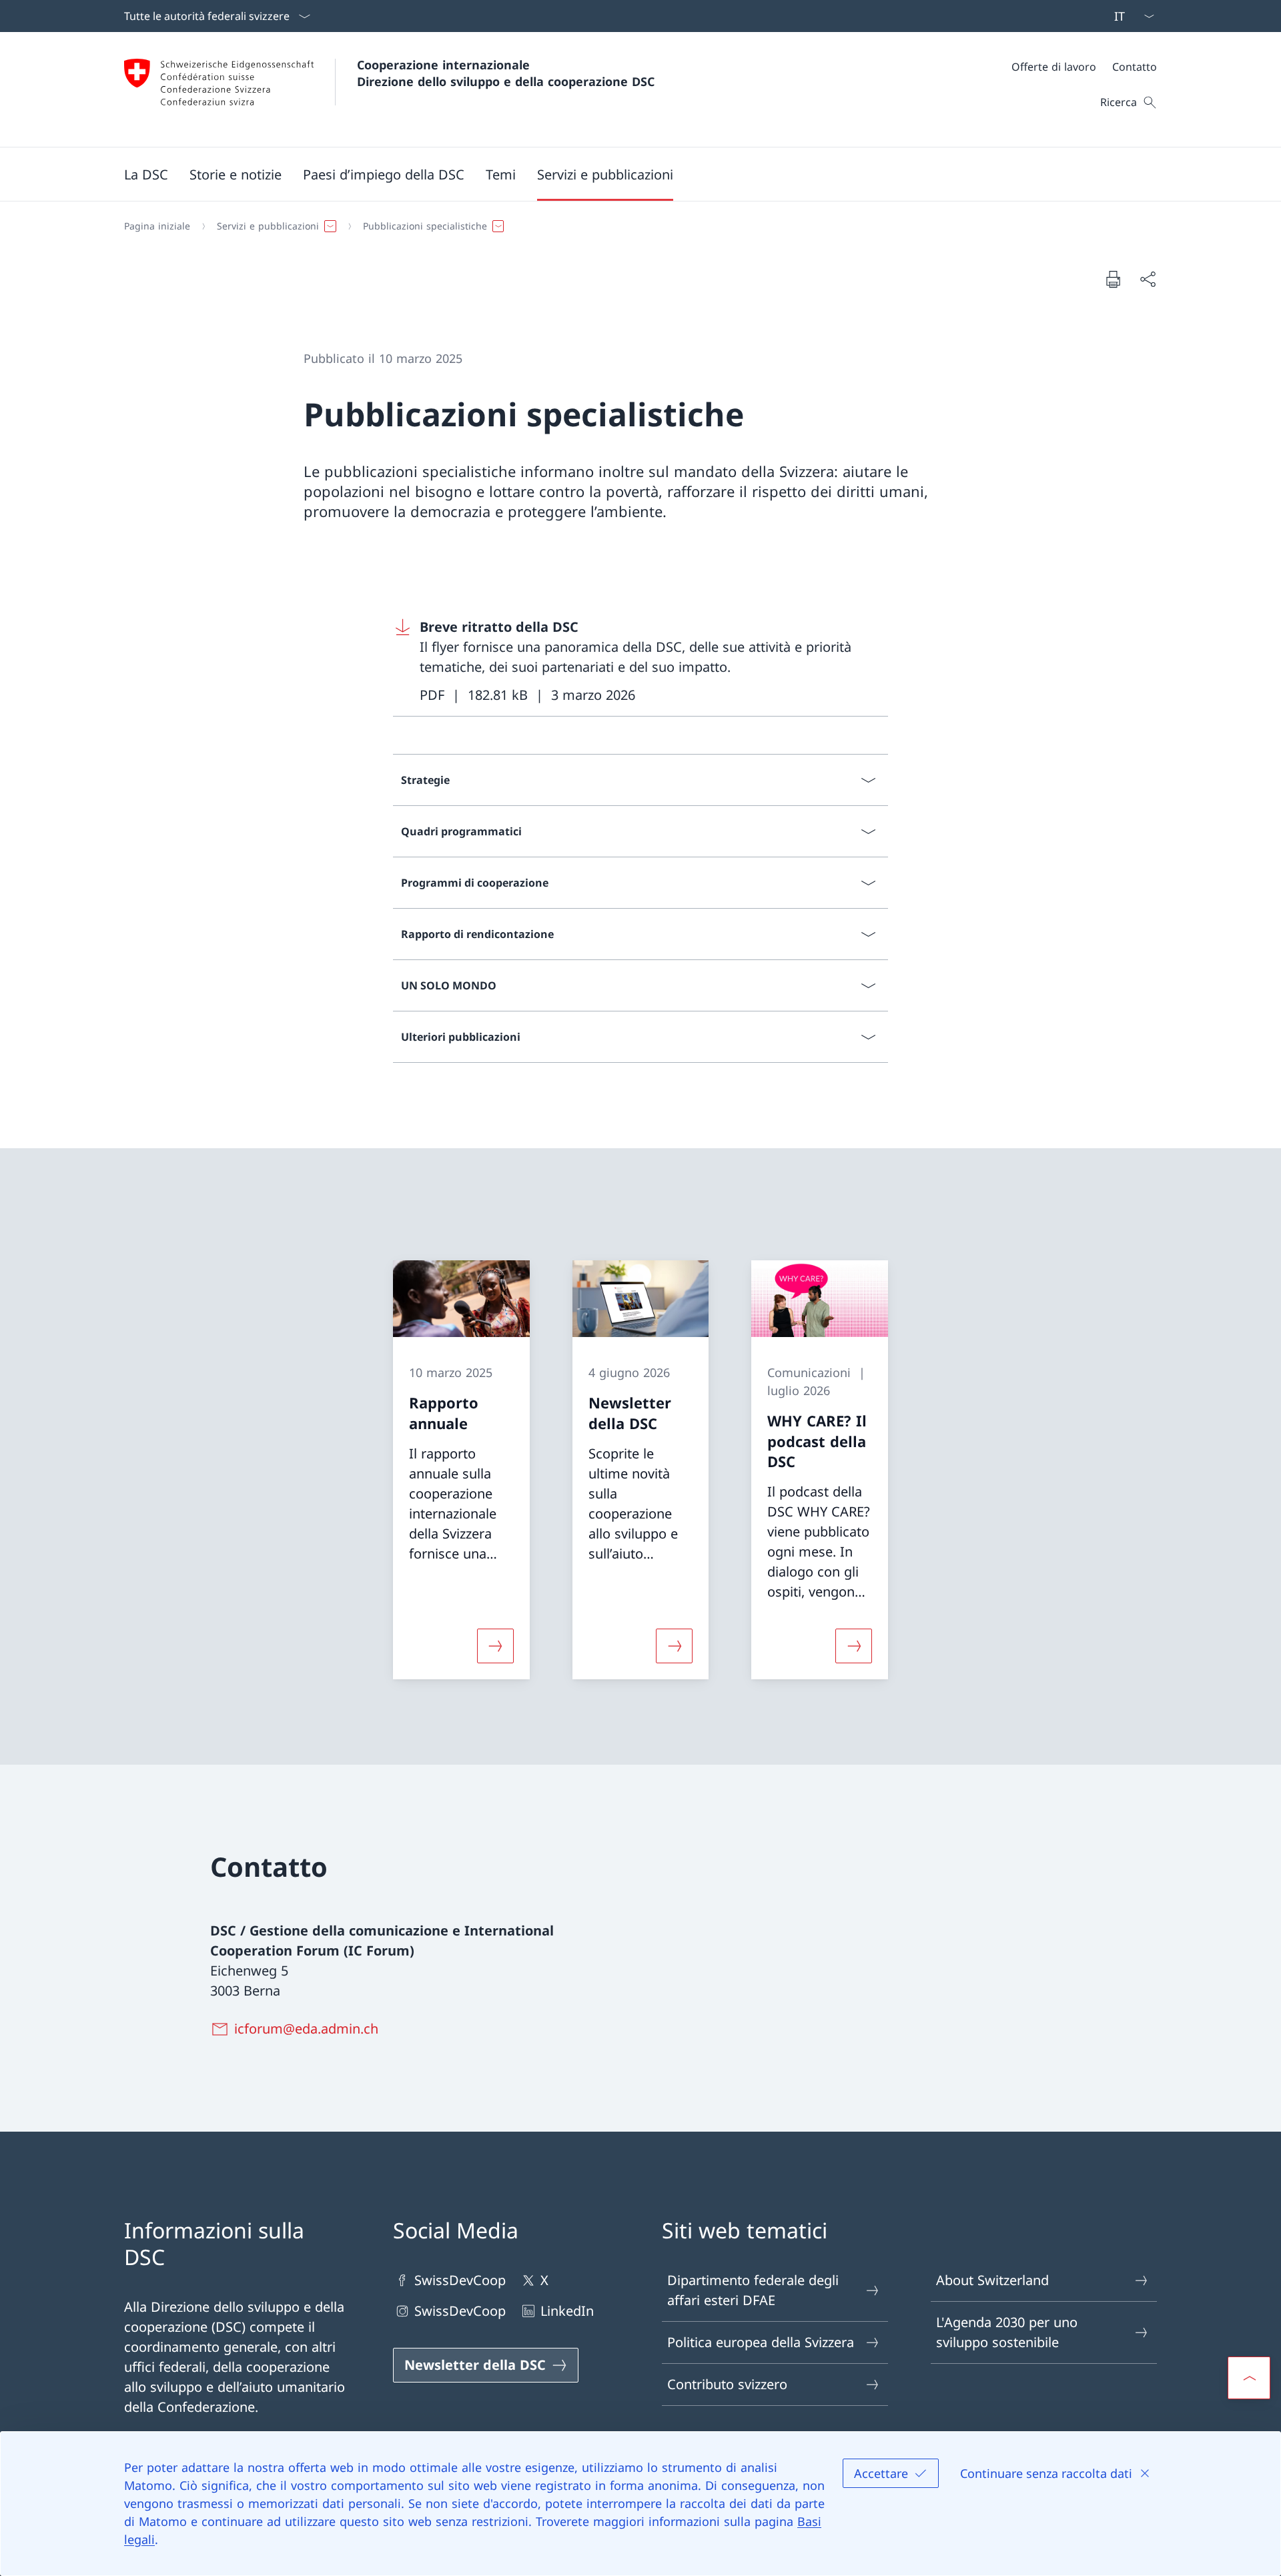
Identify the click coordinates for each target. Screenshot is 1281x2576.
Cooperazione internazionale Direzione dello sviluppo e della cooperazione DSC (506, 73)
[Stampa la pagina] (1113, 279)
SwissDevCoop (460, 2280)
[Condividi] (1148, 279)
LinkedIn (567, 2311)
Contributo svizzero (727, 2384)
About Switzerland (992, 2280)
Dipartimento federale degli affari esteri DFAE (753, 2290)
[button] (146, 174)
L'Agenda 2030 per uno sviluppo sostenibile (1007, 2332)
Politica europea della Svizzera (761, 2342)
